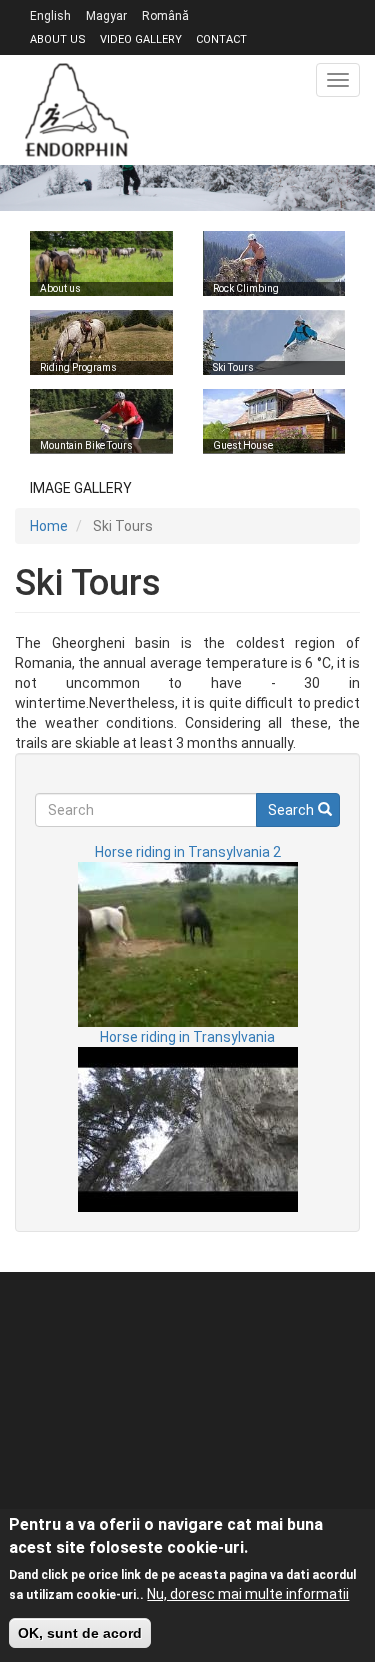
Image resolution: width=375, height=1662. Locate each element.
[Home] (77, 110)
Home (49, 526)
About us (58, 39)
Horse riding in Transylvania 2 (188, 852)
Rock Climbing (246, 288)
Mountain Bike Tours (86, 445)
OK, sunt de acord (80, 1633)
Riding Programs (78, 367)
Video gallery (141, 39)
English (50, 16)
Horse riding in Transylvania (187, 1037)
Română (165, 16)
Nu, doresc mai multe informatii (248, 1594)
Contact (221, 39)
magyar (106, 16)
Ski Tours (233, 367)
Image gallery (81, 488)
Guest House (243, 445)
